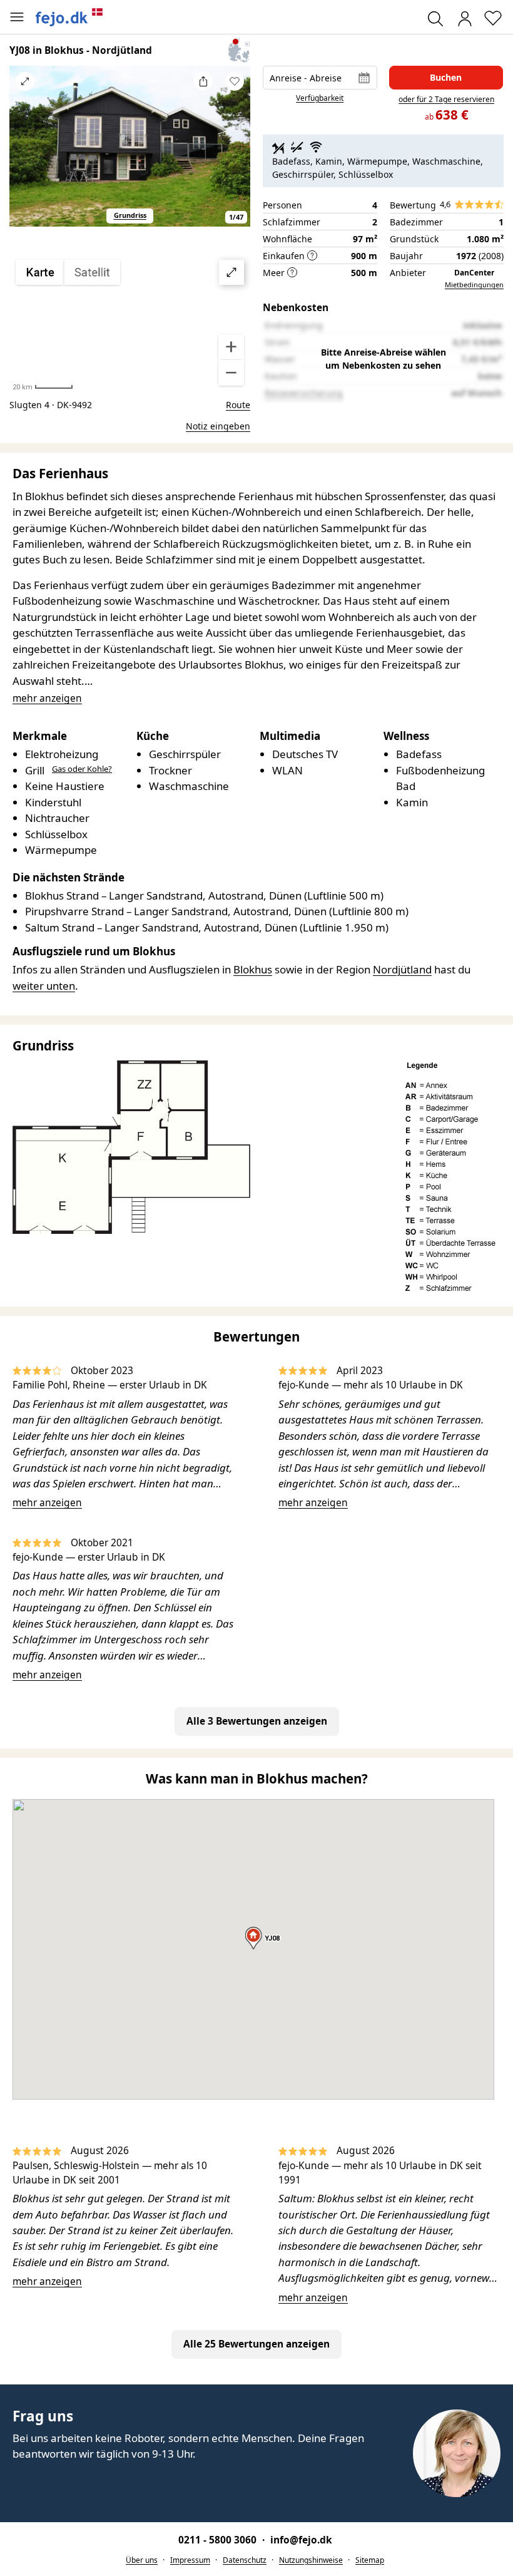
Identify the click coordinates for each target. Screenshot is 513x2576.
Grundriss (130, 215)
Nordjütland (402, 969)
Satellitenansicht (130, 323)
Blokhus (253, 969)
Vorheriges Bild (25, 154)
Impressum (190, 2560)
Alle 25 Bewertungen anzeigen (256, 2344)
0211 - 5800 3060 (219, 2540)
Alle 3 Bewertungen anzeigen (257, 1721)
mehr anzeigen (47, 1502)
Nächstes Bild (235, 154)
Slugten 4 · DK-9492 (51, 405)
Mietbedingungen (474, 285)
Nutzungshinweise (311, 2560)
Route (238, 405)
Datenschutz (245, 2560)
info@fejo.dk (301, 2540)
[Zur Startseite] (69, 17)
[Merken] (235, 81)
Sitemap (370, 2560)
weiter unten (44, 986)
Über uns (142, 2560)
